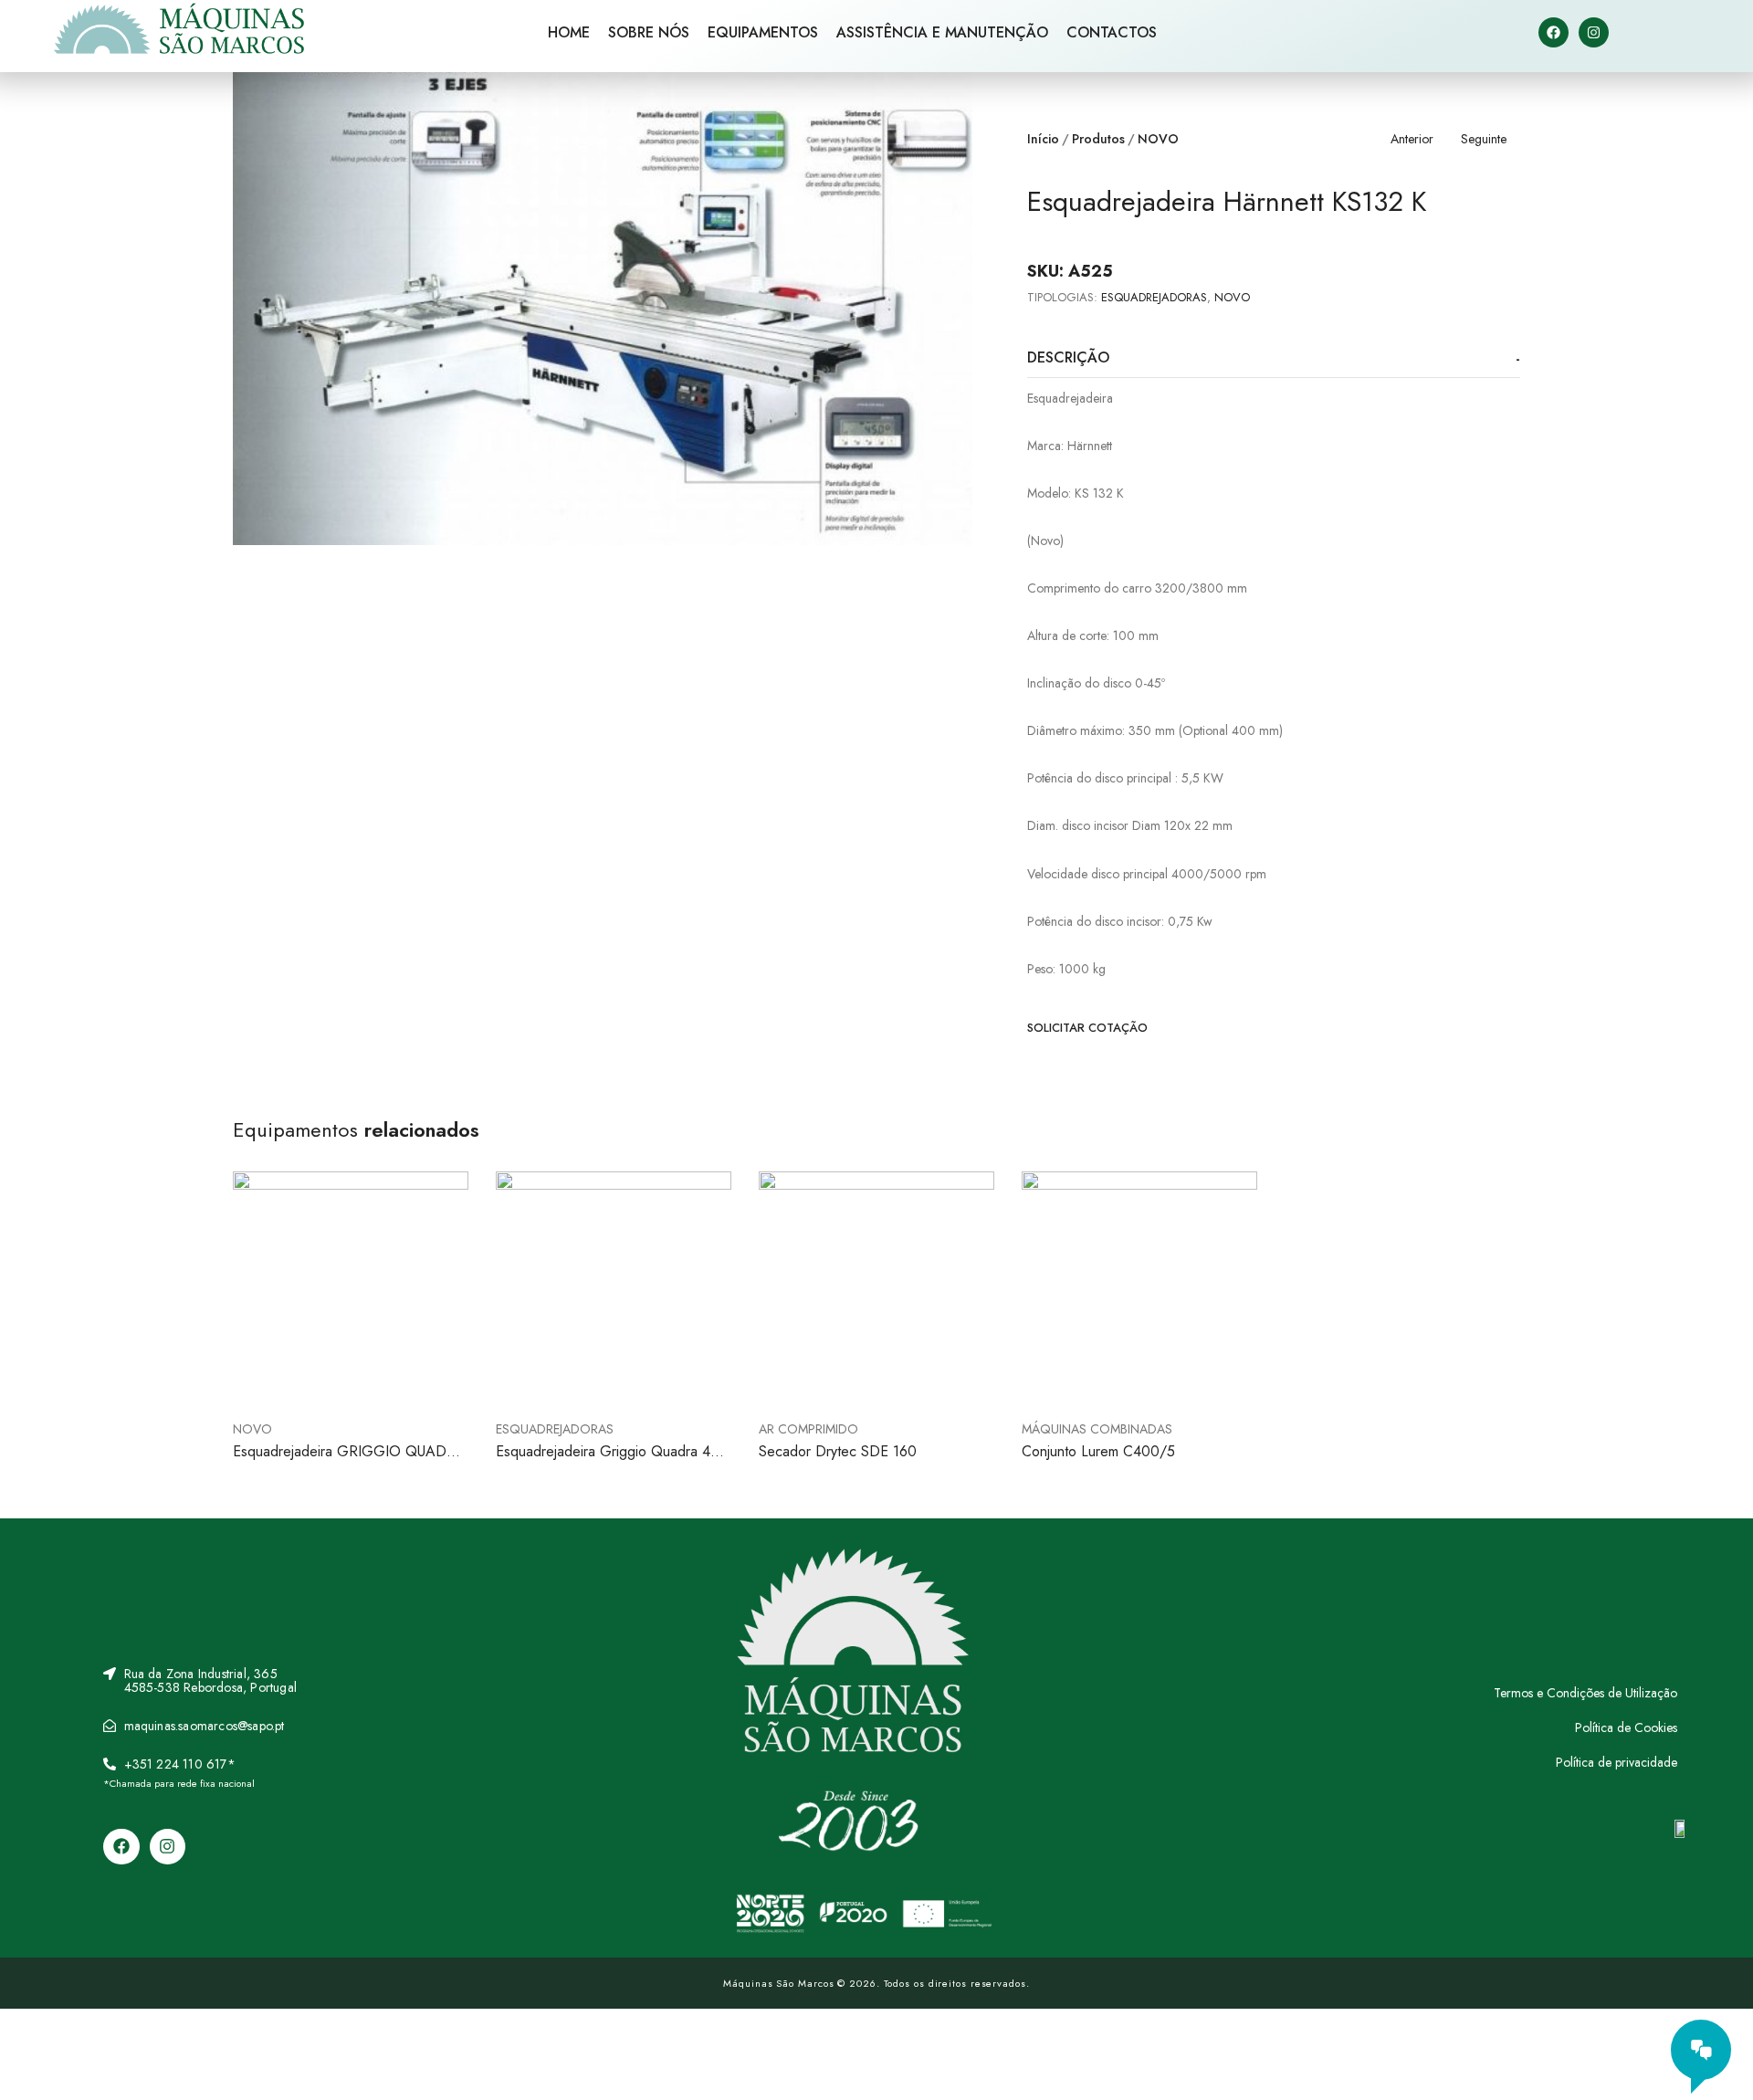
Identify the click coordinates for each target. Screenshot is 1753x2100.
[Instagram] (1594, 32)
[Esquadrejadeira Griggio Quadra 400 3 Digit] (614, 1289)
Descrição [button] (1068, 358)
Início (1043, 139)
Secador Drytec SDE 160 (838, 1451)
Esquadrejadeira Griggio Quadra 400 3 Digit (612, 1461)
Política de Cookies (1626, 1727)
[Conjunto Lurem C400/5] (1139, 1289)
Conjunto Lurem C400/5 (1098, 1451)
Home (569, 32)
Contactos (1112, 32)
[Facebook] (1554, 32)
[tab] (1274, 358)
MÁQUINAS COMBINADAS (1097, 1429)
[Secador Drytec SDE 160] (876, 1289)
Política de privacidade (1617, 1762)
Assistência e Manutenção (942, 32)
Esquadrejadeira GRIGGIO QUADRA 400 (349, 1461)
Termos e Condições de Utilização (1585, 1693)
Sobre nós (649, 32)
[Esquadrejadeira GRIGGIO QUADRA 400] (351, 1289)
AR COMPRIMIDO (808, 1429)
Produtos (1098, 139)
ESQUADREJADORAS (1154, 297)
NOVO (1158, 139)
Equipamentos (763, 32)
